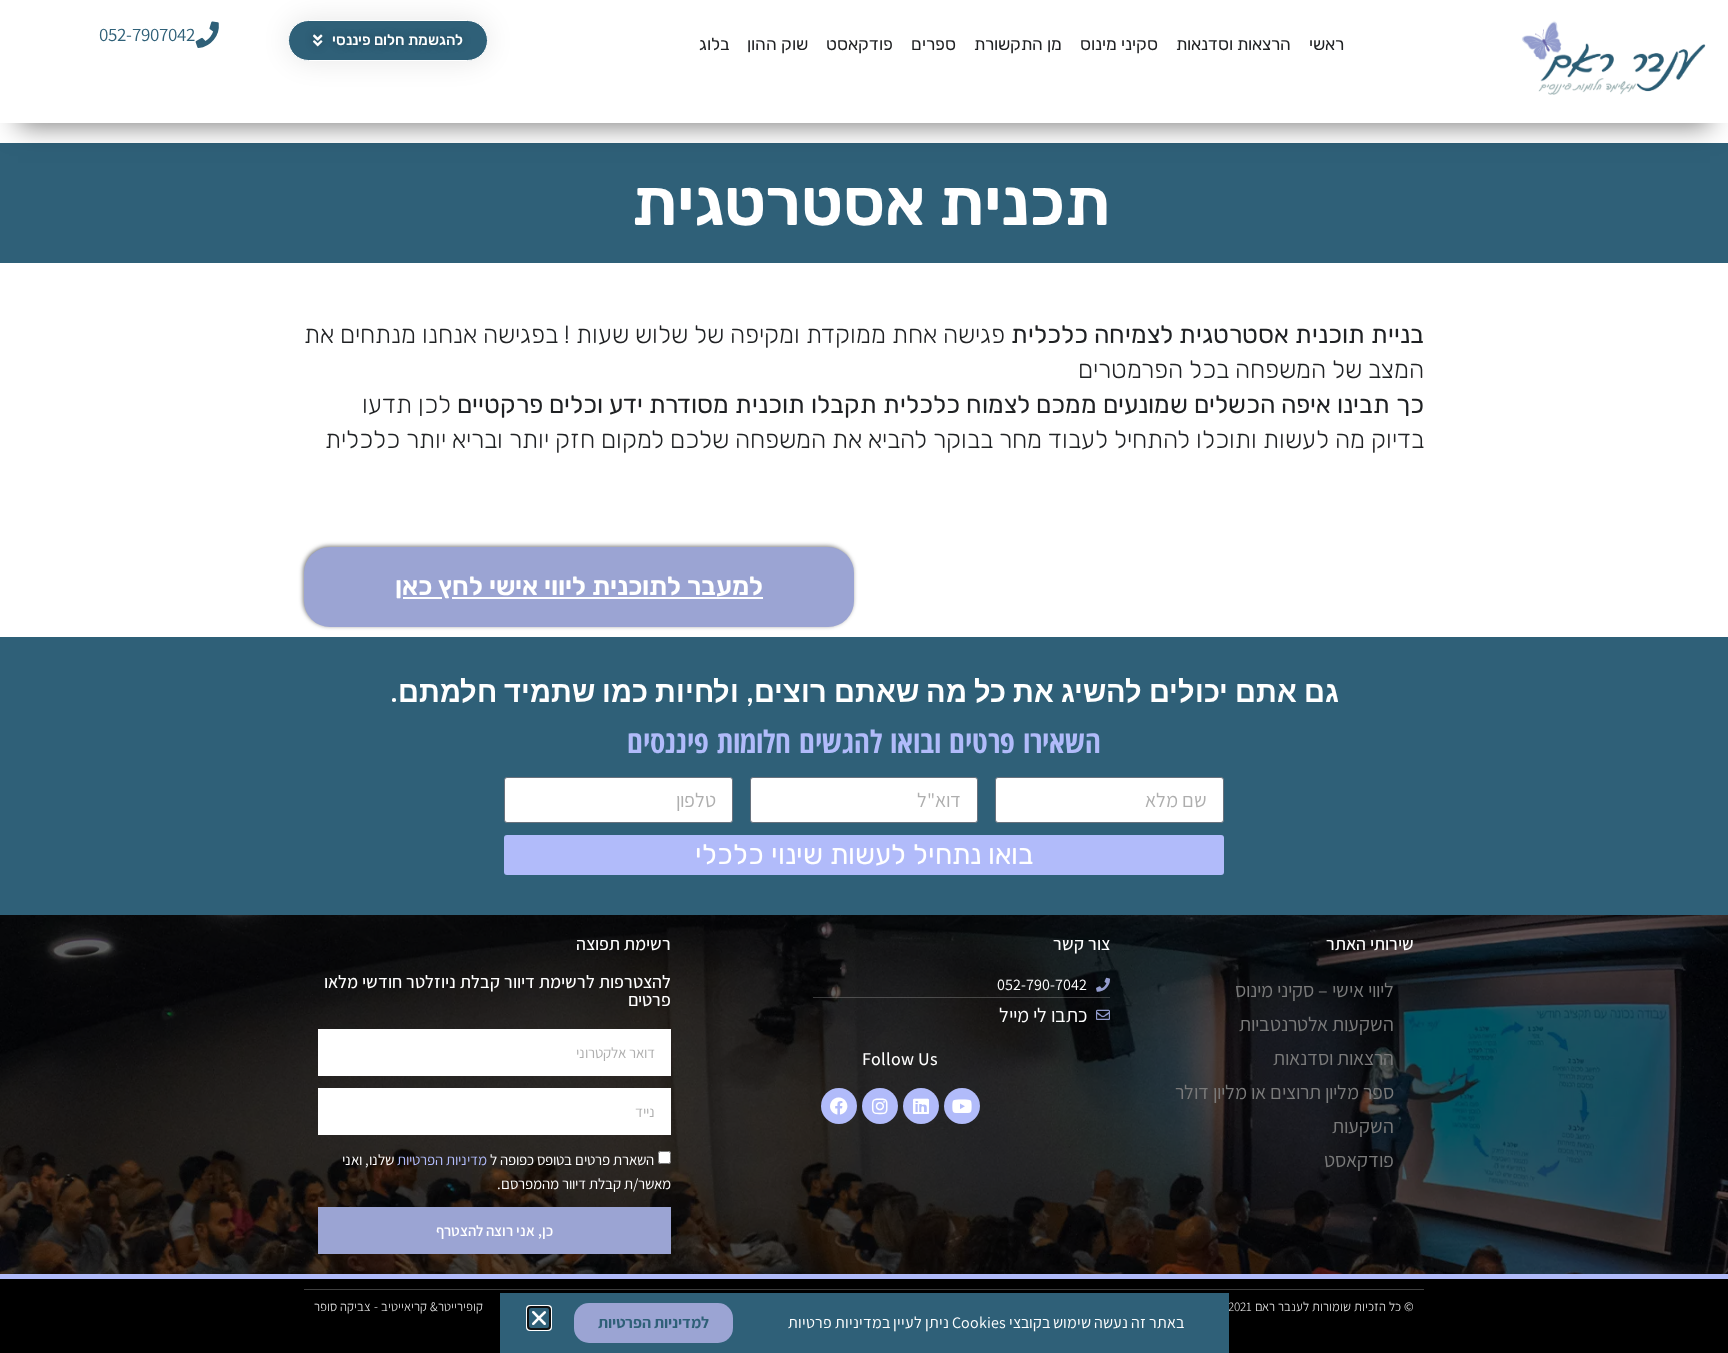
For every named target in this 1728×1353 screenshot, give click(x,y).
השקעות (1363, 1126)
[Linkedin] (921, 1106)
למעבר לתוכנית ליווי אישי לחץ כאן (579, 586)
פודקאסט (859, 44)
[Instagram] (880, 1106)
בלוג (714, 44)
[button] (539, 1318)
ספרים (933, 44)
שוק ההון (777, 44)
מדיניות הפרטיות (440, 1159)
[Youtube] (962, 1106)
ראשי (1326, 44)
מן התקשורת (1018, 44)
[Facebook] (839, 1106)
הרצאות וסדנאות (1233, 44)
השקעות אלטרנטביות (1316, 1024)
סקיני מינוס (1119, 44)
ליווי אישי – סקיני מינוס (1314, 990)
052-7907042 (147, 34)
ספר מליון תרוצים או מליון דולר (1284, 1092)
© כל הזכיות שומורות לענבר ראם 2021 (1321, 1306)
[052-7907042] (207, 34)
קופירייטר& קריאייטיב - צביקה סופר (398, 1306)
